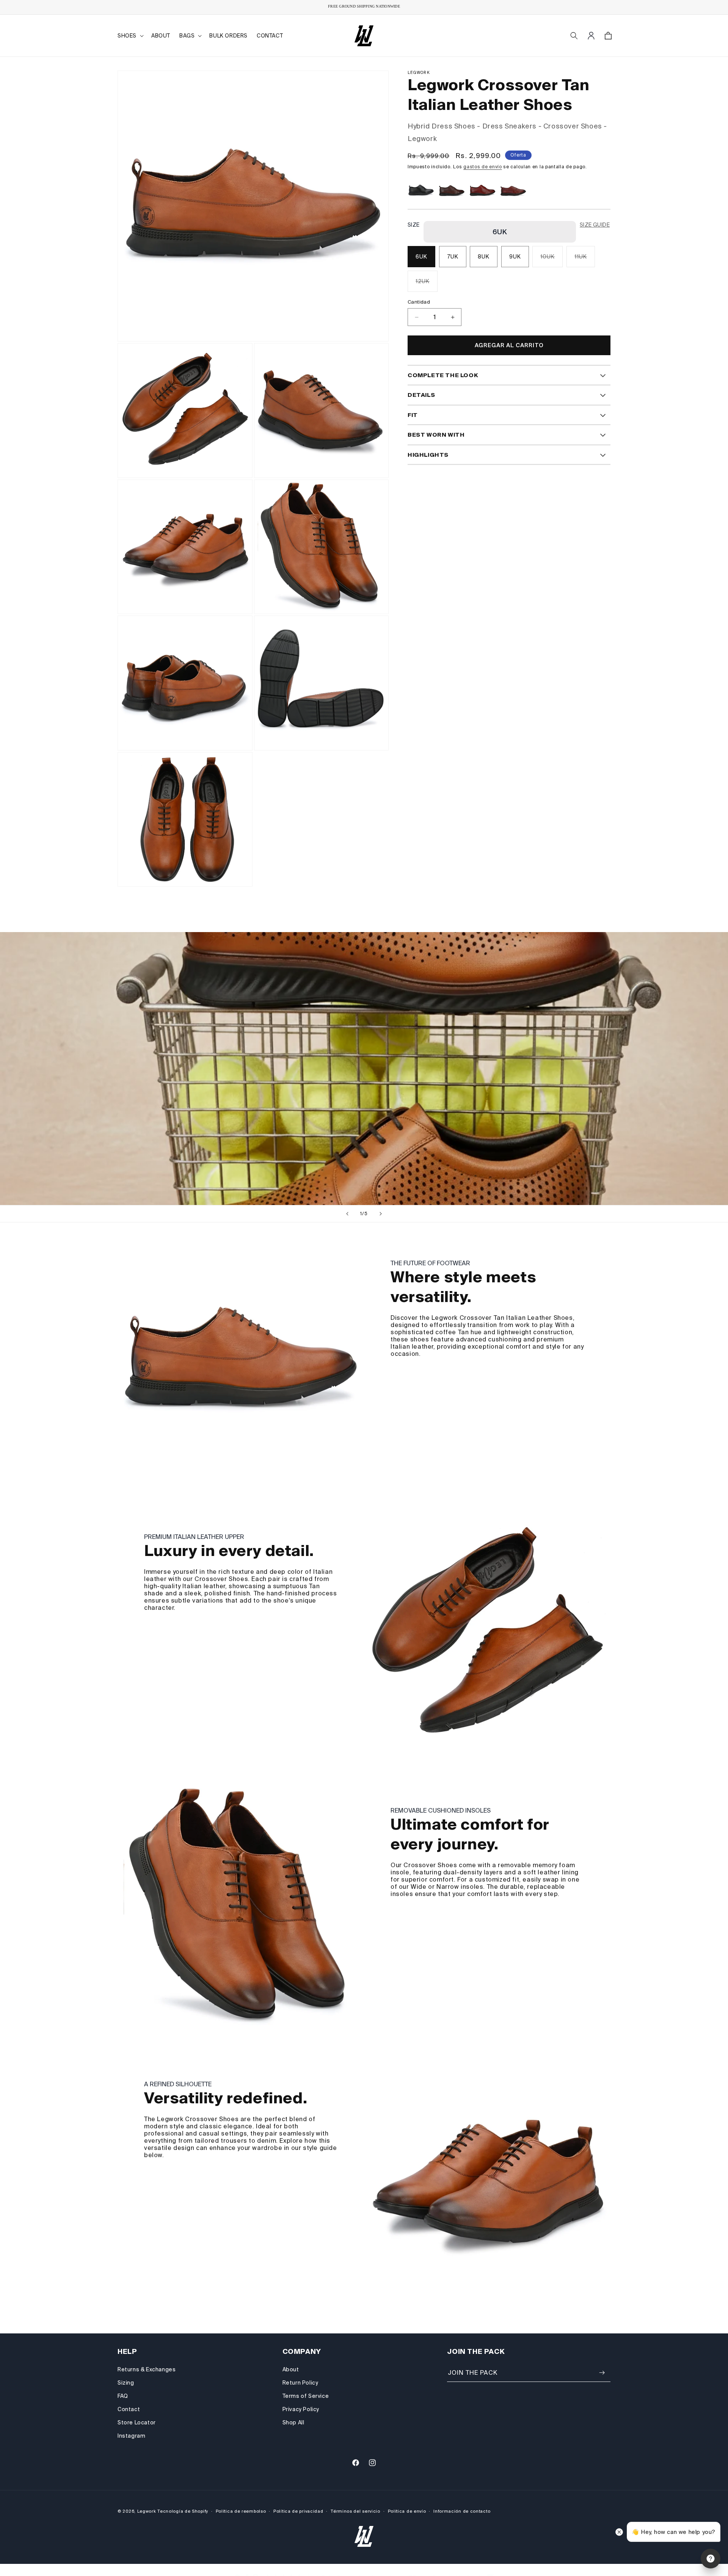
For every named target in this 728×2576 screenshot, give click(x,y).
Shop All (293, 2422)
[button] (130, 36)
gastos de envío (483, 167)
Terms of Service (306, 2396)
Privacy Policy (301, 2409)
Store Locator (137, 2422)
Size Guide (595, 225)
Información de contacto (462, 2511)
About (291, 2369)
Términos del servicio (355, 2511)
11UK (585, 261)
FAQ (123, 2396)
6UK (421, 257)
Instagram (131, 2436)
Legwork (147, 2511)
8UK (484, 257)
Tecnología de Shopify (183, 2511)
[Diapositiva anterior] (347, 1214)
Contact (129, 2409)
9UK (515, 257)
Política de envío (407, 2511)
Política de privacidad (298, 2511)
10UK (551, 261)
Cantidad (419, 302)
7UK (453, 257)
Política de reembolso (241, 2511)
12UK (427, 285)
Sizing (126, 2383)
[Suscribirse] (602, 2373)
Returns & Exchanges (147, 2369)
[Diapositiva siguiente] (381, 1214)
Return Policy (300, 2383)
